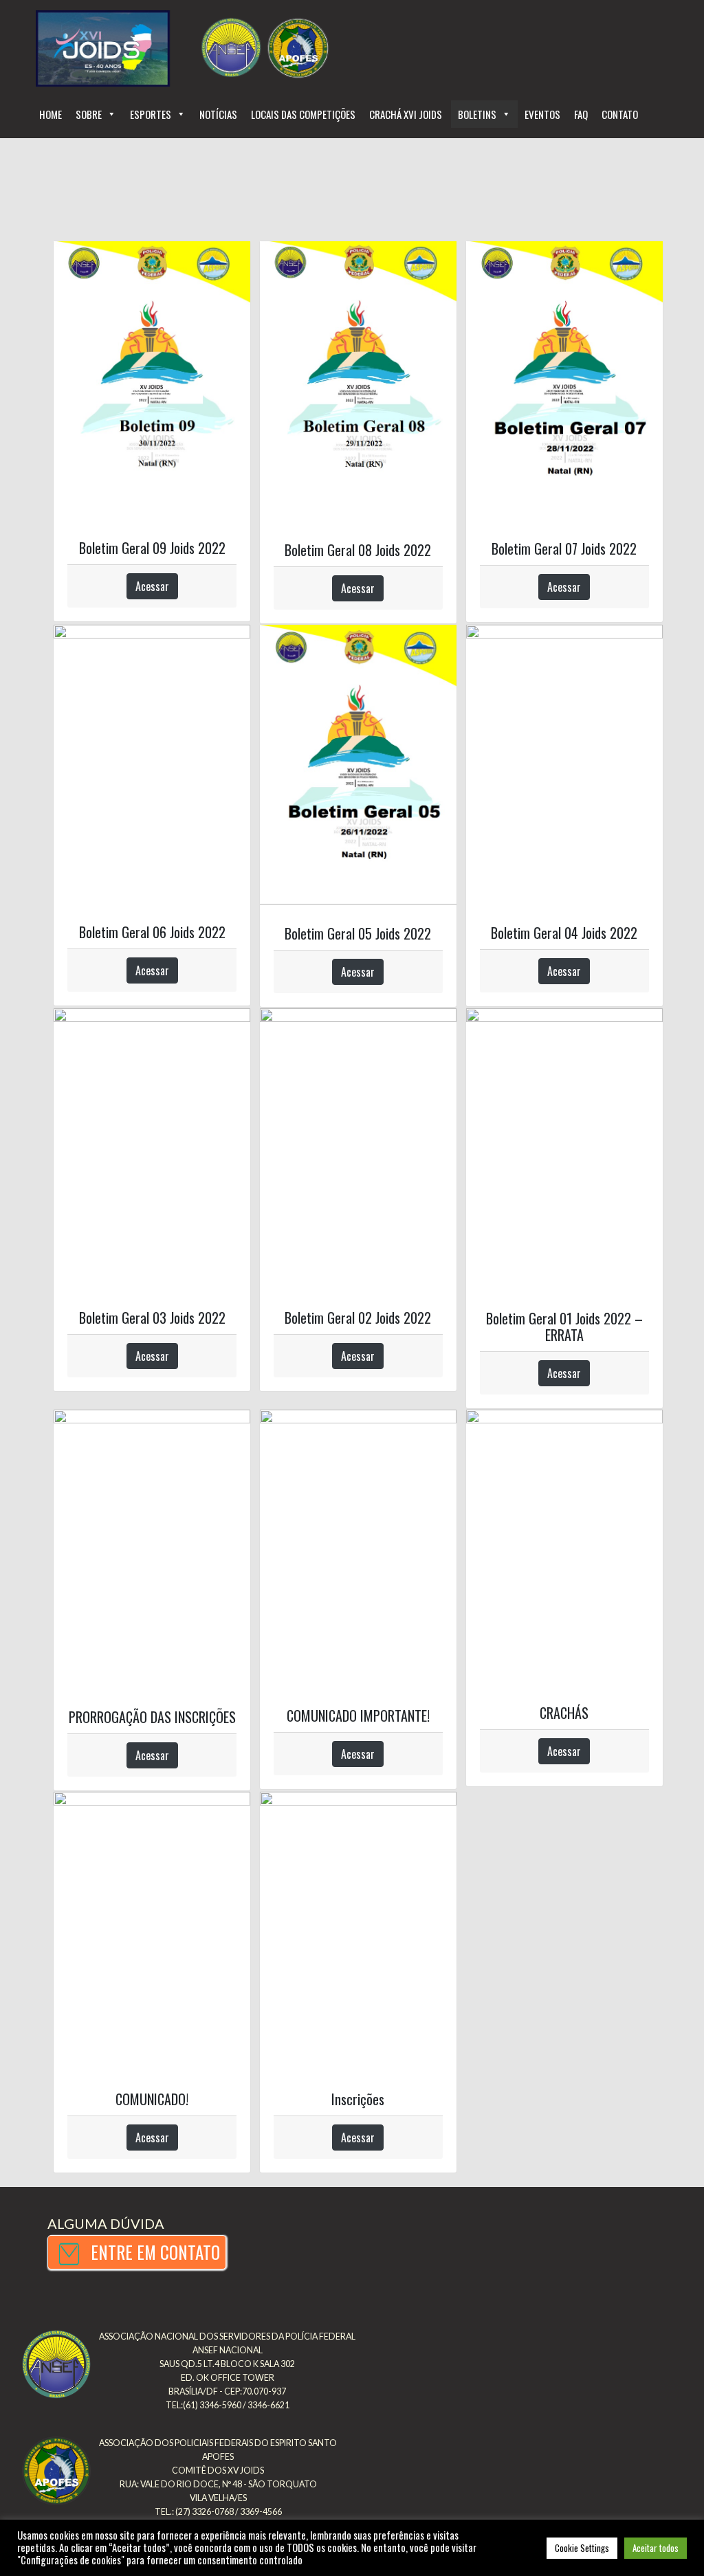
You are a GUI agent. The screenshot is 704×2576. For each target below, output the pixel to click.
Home (51, 114)
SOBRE (89, 114)
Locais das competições (303, 114)
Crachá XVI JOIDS (407, 114)
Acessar (152, 586)
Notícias (218, 114)
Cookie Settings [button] (582, 2548)
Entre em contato (153, 2252)
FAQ (581, 114)
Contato (620, 114)
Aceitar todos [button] (656, 2548)
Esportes (151, 114)
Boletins (477, 114)
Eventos (542, 114)
